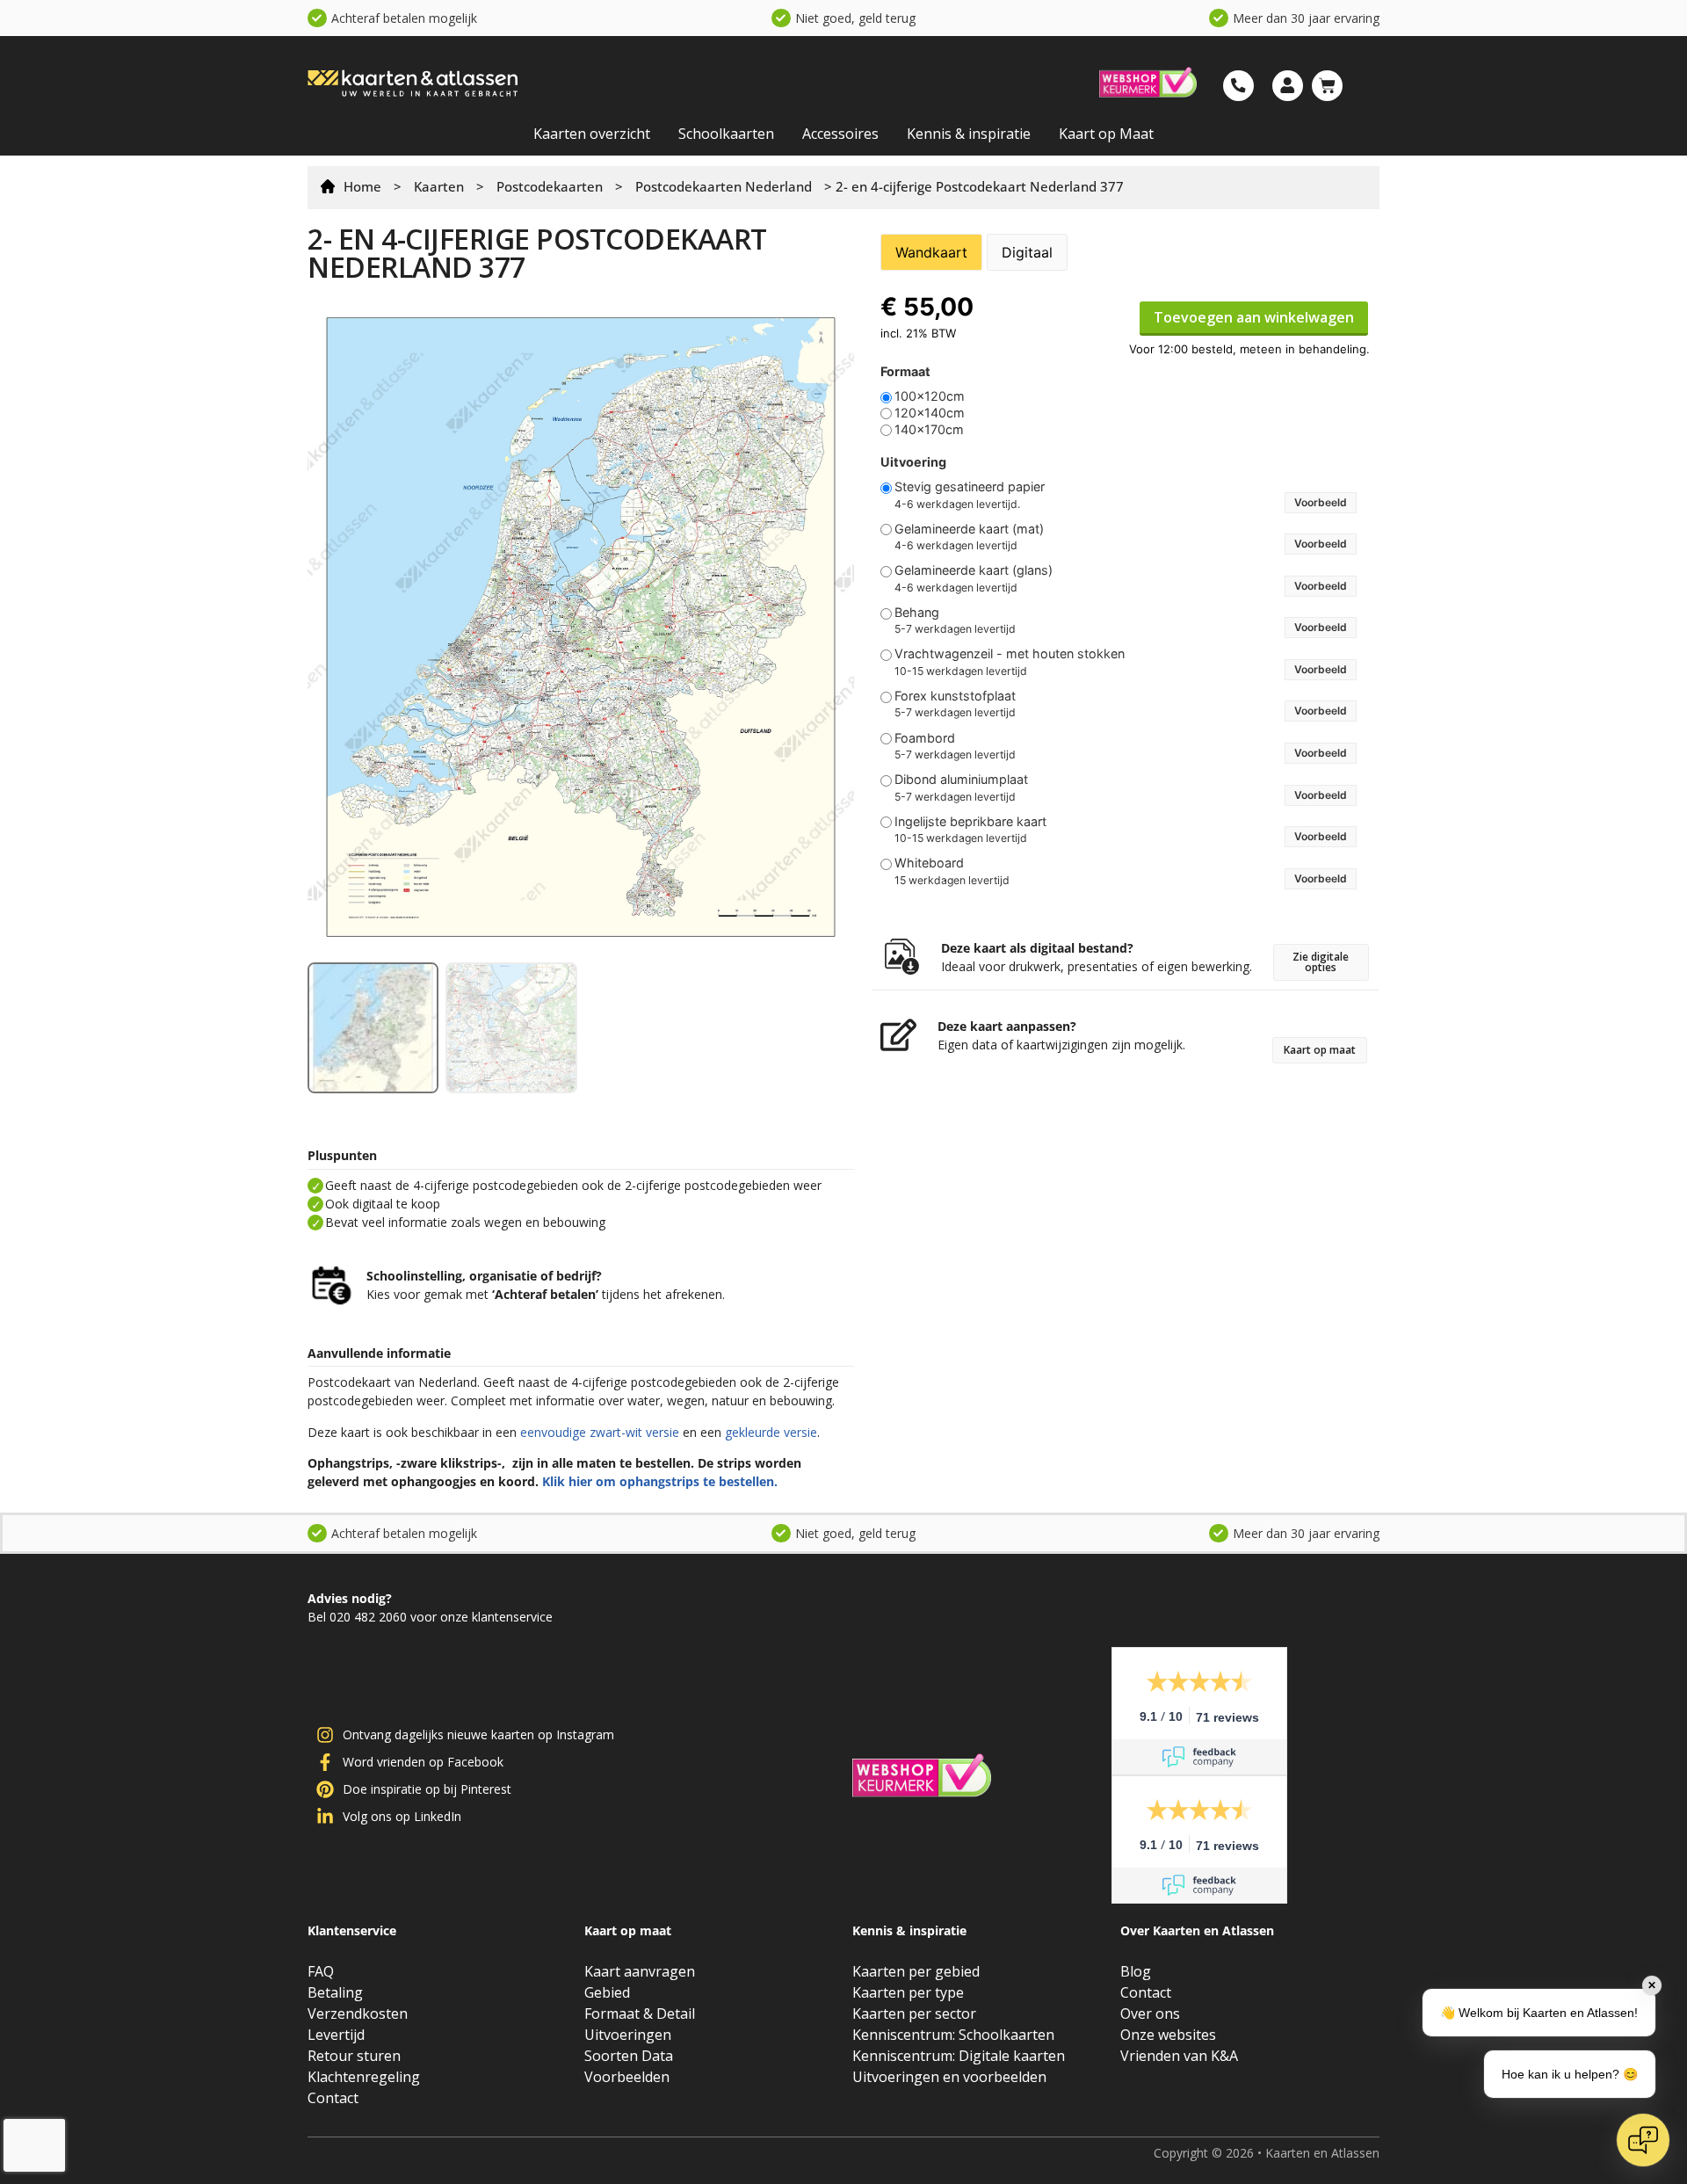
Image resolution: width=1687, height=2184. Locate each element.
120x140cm (930, 413)
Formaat (905, 372)
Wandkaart (931, 252)
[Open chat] (1643, 2140)
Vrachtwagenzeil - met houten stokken (1010, 654)
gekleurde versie (771, 1432)
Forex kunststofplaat (955, 696)
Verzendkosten (358, 2013)
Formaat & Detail (640, 2013)
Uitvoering (913, 462)
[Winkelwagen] (1327, 86)
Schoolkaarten (726, 134)
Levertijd (336, 2035)
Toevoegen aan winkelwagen (1254, 317)
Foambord (925, 738)
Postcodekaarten (550, 186)
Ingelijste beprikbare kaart (970, 822)
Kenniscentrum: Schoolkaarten (953, 2035)
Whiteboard (929, 863)
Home (362, 186)
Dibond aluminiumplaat (961, 780)
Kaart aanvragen (640, 1971)
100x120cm (930, 396)
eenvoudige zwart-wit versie (600, 1432)
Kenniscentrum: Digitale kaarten (959, 2056)
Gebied (607, 1992)
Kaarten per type (908, 1992)
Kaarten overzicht (592, 134)
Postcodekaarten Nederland (724, 186)
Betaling (335, 1992)
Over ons (1150, 2013)
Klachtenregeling (364, 2077)
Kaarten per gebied (916, 1971)
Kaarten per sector (914, 2013)
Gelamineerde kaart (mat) (969, 529)
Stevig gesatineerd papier (970, 487)
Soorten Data (629, 2056)
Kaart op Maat (1106, 134)
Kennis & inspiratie (969, 134)
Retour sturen (354, 2056)
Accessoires (840, 134)
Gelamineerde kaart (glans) (974, 570)
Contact (333, 2098)
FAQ (321, 1971)
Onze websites (1168, 2035)
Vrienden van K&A (1179, 2056)
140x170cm (929, 430)
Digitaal (1027, 252)
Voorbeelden (627, 2077)
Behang (917, 613)
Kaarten (439, 186)
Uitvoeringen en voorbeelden (949, 2077)
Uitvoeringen (628, 2035)
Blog (1136, 1971)
